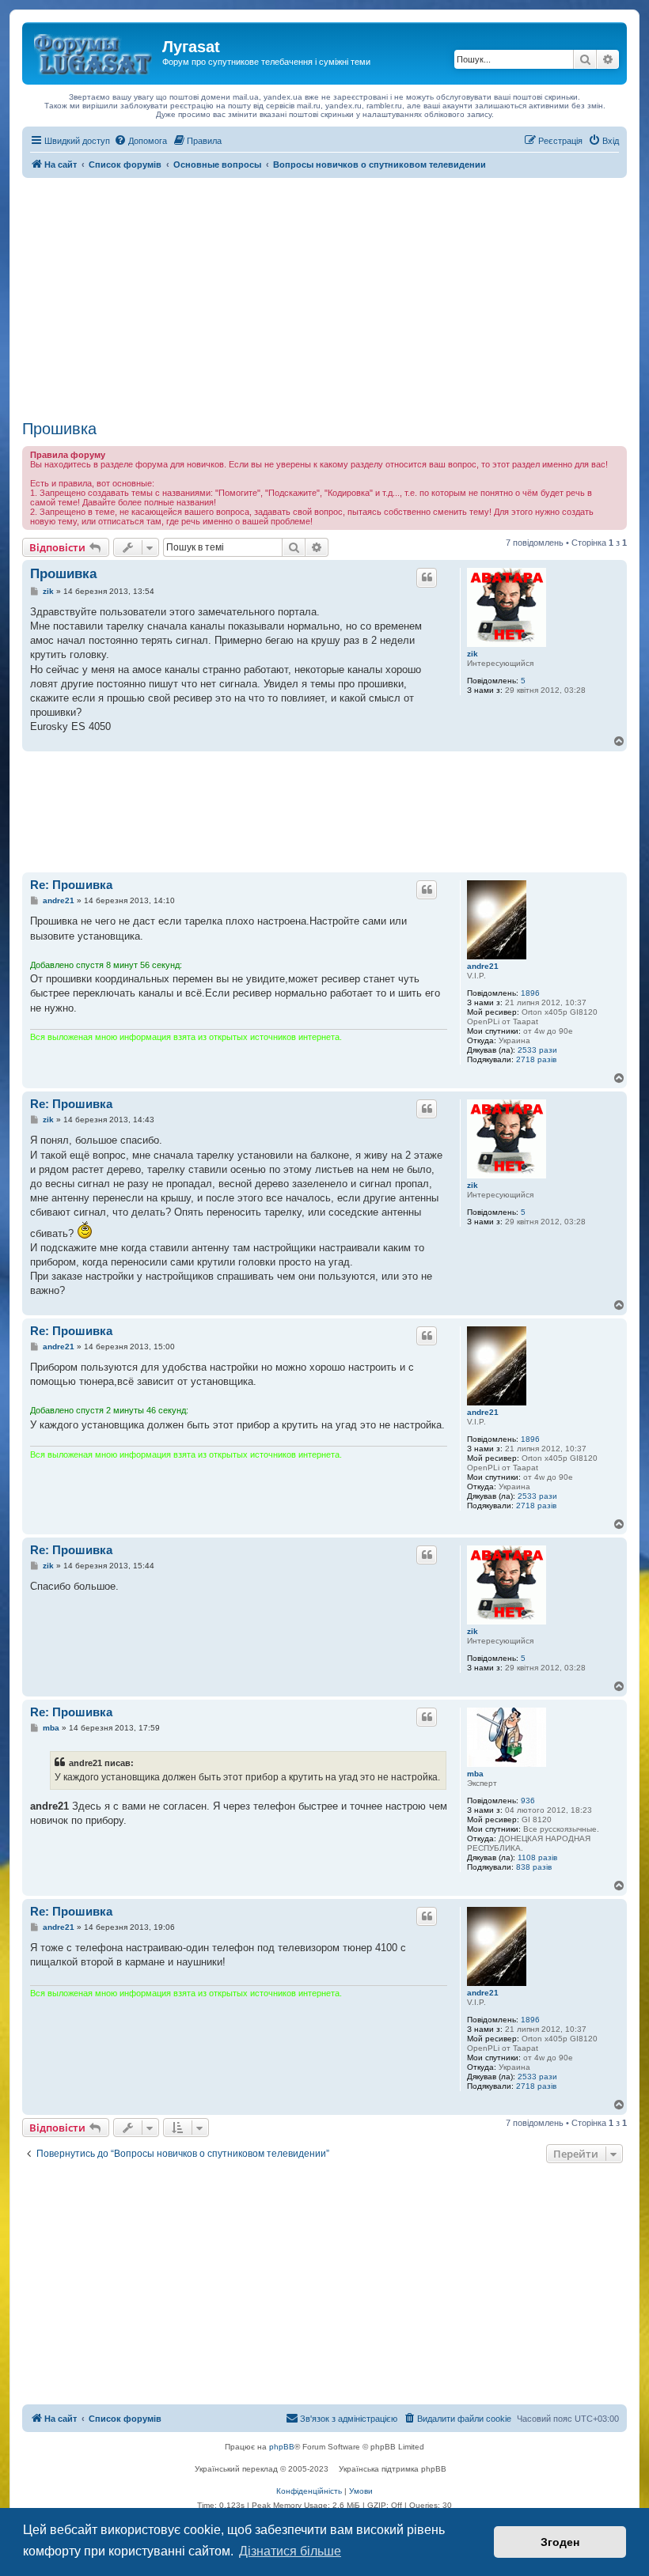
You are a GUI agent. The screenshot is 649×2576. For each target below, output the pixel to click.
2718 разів (536, 1059)
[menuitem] (140, 141)
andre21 (483, 966)
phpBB (282, 2447)
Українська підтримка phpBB (393, 2469)
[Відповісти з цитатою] (427, 577)
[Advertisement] (324, 297)
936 (528, 1801)
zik (473, 654)
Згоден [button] (560, 2542)
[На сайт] (94, 51)
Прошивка (59, 429)
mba (475, 1774)
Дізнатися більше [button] (290, 2551)
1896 (530, 993)
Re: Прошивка (71, 885)
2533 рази (537, 1050)
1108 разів (537, 1857)
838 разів (534, 1867)
